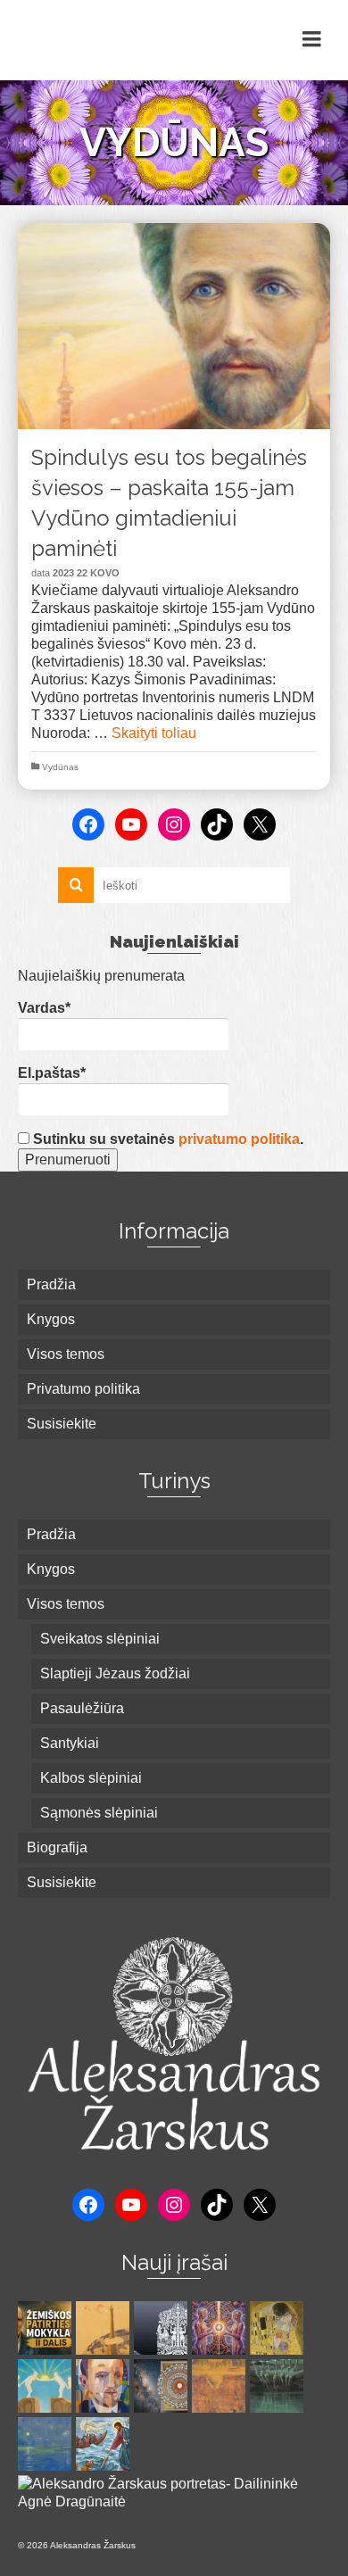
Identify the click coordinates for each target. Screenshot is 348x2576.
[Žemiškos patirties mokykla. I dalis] (105, 2328)
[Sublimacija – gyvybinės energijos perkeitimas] (221, 2328)
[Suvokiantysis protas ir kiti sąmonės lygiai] (47, 2386)
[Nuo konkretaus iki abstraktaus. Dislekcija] (105, 2386)
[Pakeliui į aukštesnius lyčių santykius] (163, 2328)
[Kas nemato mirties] (105, 2444)
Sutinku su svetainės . (166, 1139)
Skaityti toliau (154, 733)
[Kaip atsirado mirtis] (221, 2386)
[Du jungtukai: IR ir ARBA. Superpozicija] (47, 2444)
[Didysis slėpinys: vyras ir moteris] (279, 2328)
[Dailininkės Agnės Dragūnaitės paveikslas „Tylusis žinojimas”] (174, 2493)
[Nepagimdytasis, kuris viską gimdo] (163, 2386)
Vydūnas (60, 767)
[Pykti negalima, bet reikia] (279, 2386)
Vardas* (44, 1008)
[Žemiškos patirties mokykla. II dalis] (47, 2328)
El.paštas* (52, 1073)
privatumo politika (239, 1139)
